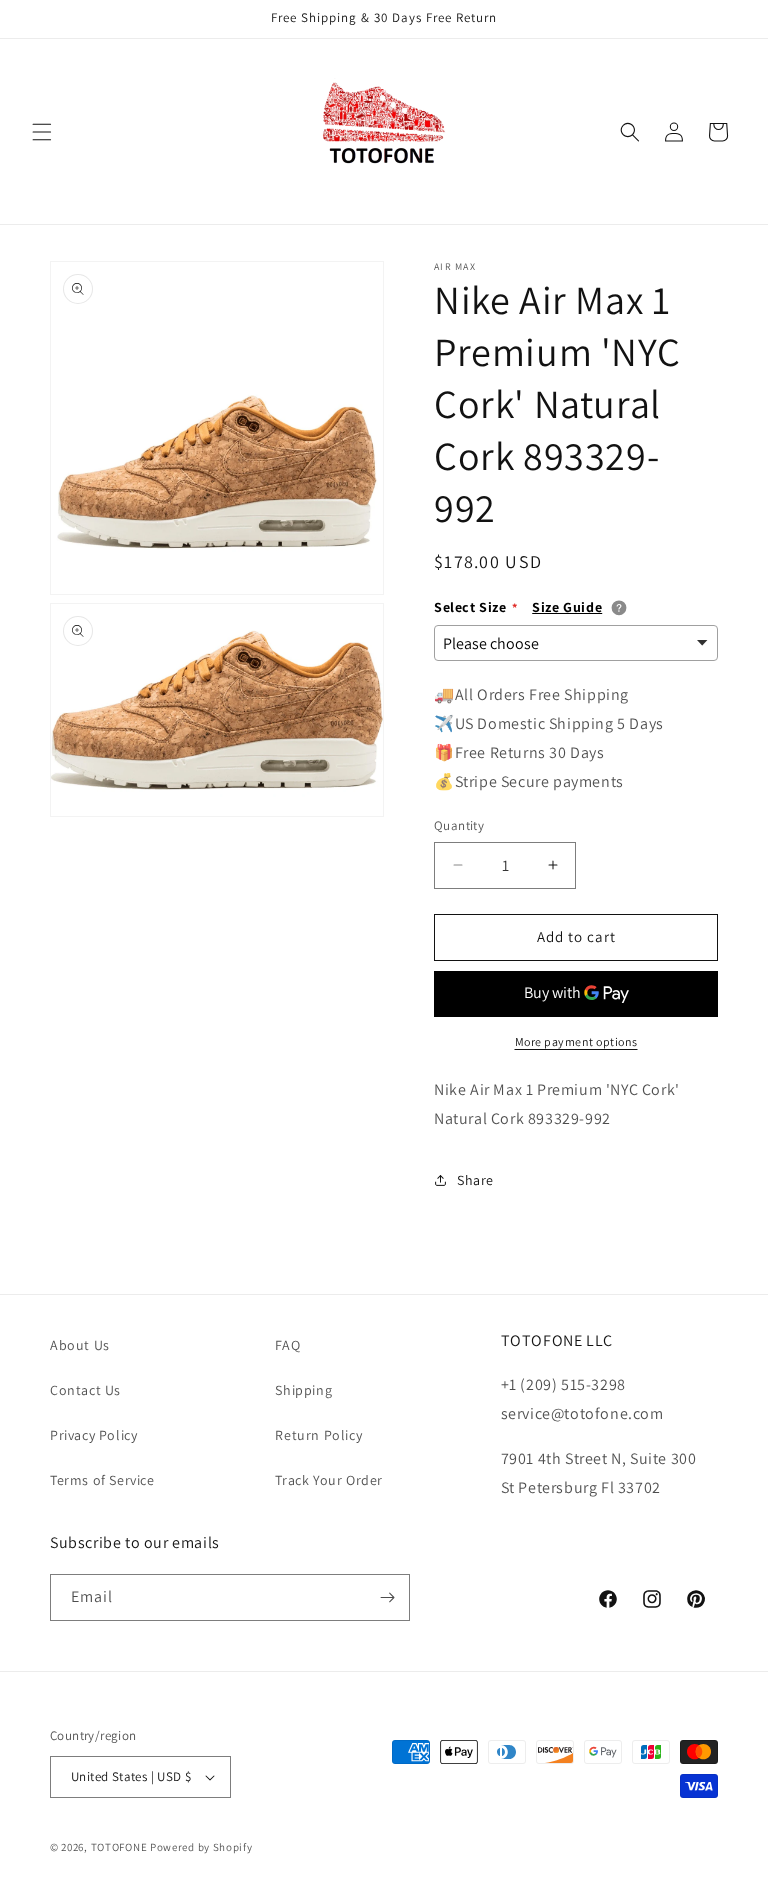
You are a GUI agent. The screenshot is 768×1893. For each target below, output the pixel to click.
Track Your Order (329, 1480)
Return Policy (318, 1435)
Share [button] (475, 1180)
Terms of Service (102, 1480)
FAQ (287, 1345)
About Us (80, 1345)
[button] (42, 132)
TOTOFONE (119, 1847)
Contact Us (85, 1390)
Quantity (459, 825)
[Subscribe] (387, 1597)
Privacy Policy (93, 1435)
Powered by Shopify (201, 1847)
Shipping (303, 1390)
